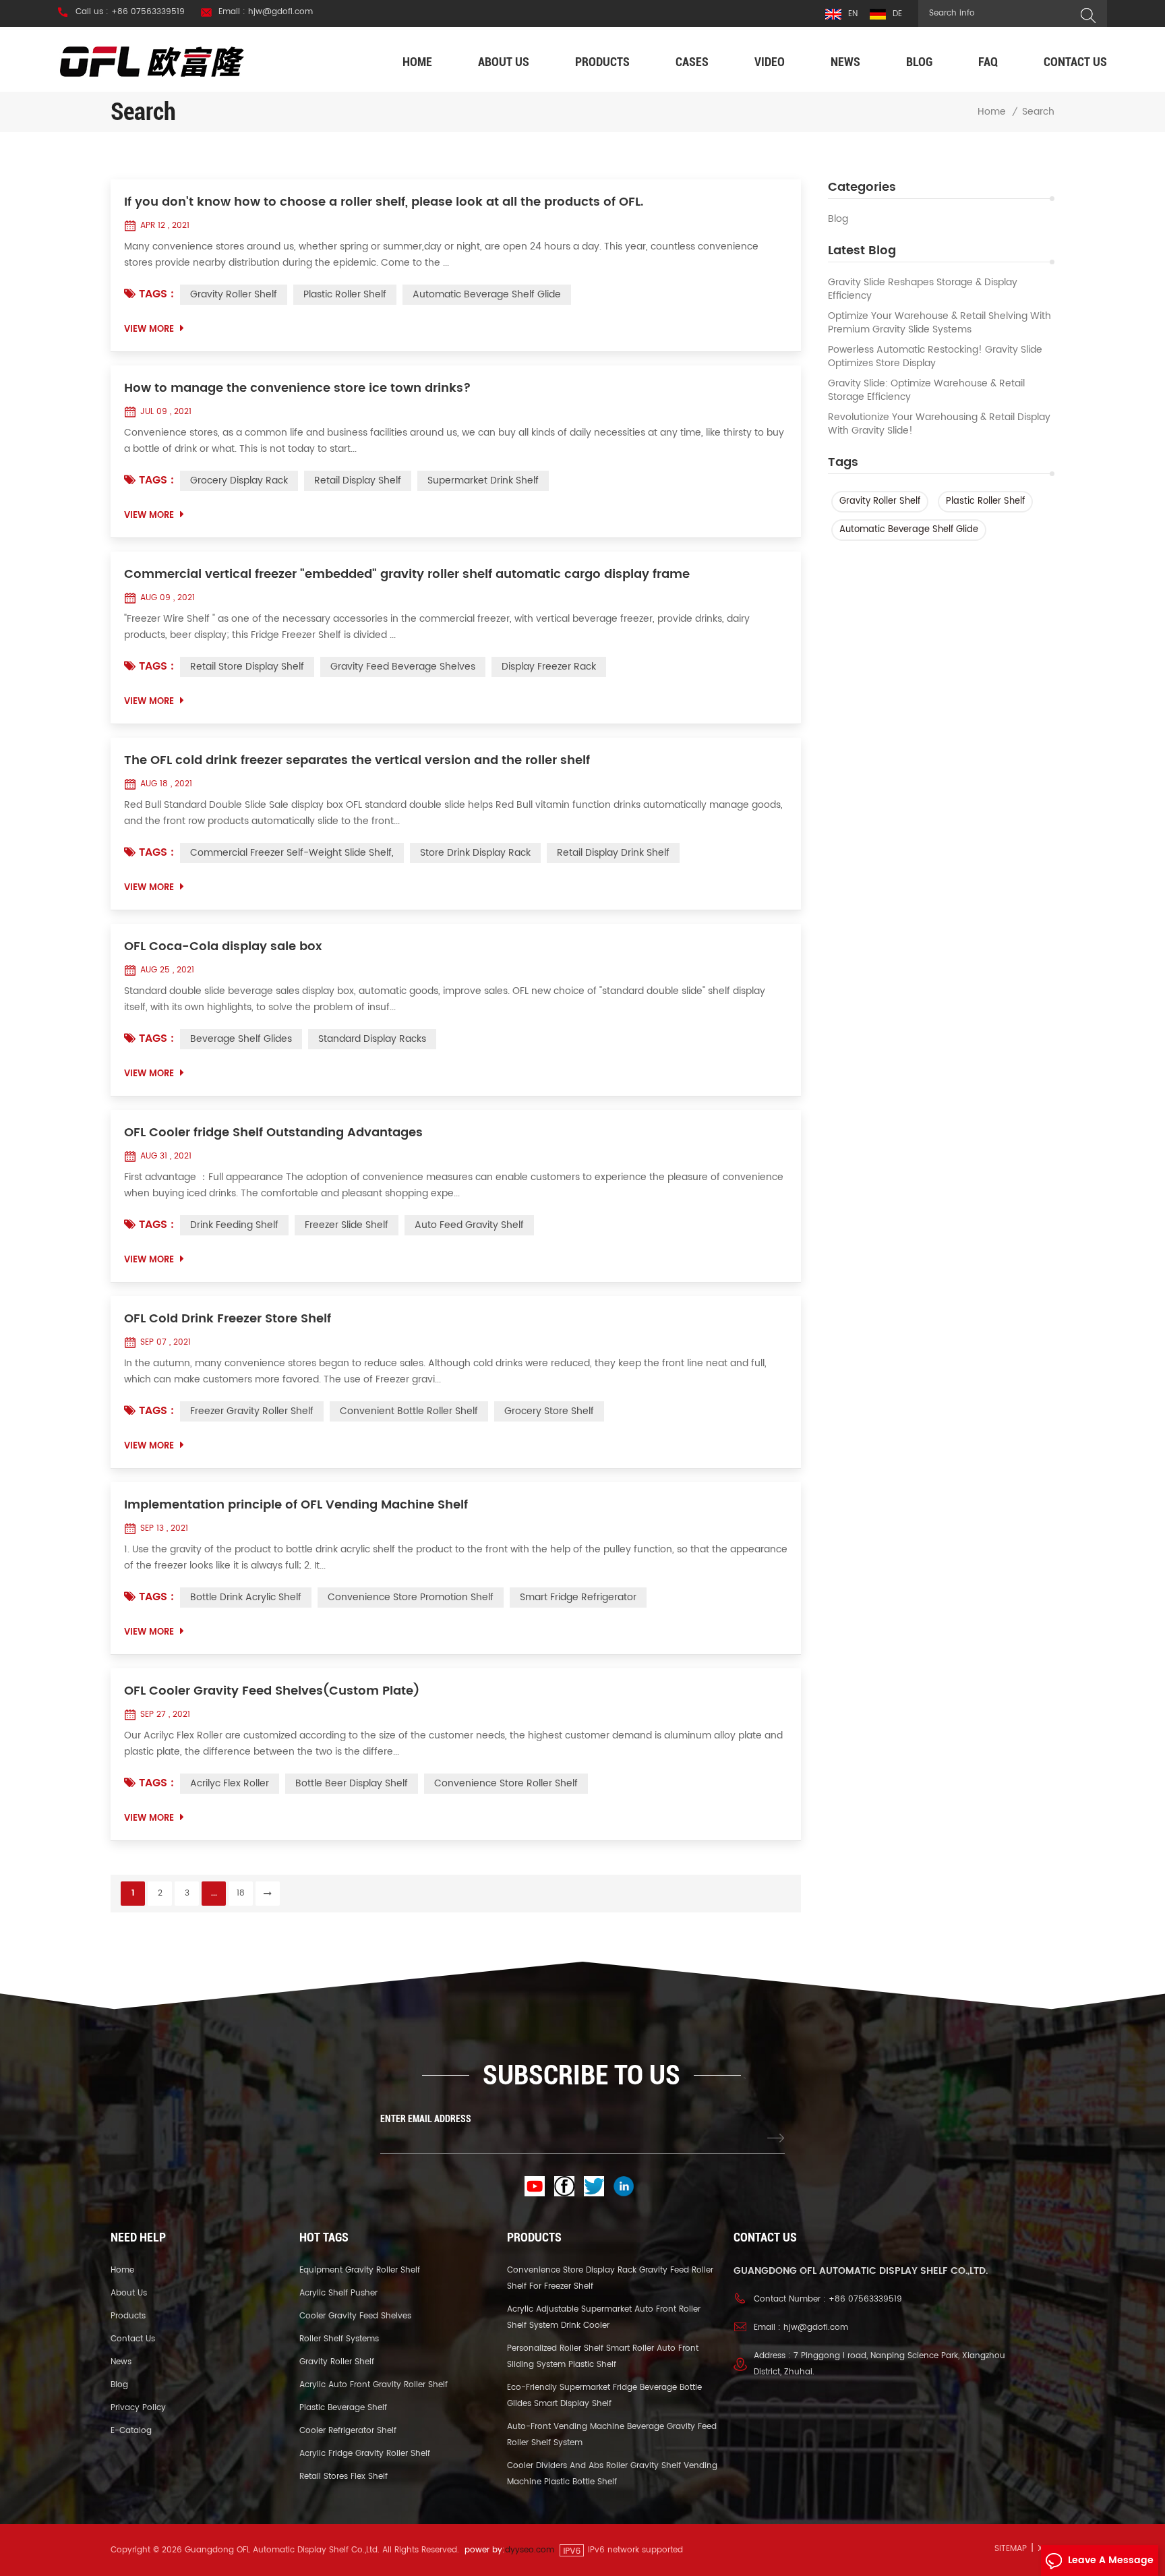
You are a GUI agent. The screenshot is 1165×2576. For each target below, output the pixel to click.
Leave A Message (1111, 2560)
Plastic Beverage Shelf (343, 2408)
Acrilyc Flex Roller (230, 1783)
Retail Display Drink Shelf (613, 853)
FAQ (988, 62)
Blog (919, 62)
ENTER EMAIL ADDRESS (426, 2119)
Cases (692, 62)
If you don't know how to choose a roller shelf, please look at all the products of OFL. (384, 202)
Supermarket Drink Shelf (483, 480)
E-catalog (131, 2431)
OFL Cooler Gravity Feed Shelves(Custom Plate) (272, 1691)
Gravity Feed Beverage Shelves (403, 667)
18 (241, 1893)
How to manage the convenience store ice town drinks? (298, 388)
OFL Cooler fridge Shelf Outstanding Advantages (273, 1133)
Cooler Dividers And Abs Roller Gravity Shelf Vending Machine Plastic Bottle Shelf (612, 2474)
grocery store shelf (549, 1411)
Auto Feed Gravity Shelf (469, 1225)
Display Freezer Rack (549, 667)
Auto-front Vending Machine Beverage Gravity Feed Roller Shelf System (612, 2435)
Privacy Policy (138, 2408)
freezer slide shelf (347, 1225)
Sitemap (1011, 2549)
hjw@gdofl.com (816, 2328)
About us (504, 62)
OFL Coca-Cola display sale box (223, 947)
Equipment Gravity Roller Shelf (360, 2270)
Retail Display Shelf (358, 480)
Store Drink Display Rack (475, 853)
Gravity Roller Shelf (880, 501)
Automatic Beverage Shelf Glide (909, 530)
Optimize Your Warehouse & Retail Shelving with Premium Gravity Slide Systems (939, 323)
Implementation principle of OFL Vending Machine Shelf (296, 1505)
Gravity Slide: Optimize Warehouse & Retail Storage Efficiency (926, 390)
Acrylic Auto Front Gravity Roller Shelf (374, 2385)
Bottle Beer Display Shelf (352, 1783)
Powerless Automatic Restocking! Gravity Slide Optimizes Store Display (935, 357)
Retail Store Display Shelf (247, 667)
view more (149, 329)
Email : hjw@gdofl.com (266, 12)
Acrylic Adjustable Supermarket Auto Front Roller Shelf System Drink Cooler (604, 2317)
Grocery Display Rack (239, 480)
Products (602, 62)
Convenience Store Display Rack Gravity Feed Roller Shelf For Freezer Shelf (610, 2278)
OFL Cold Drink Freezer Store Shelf (228, 1319)
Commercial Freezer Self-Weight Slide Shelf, (292, 853)
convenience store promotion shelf (411, 1597)
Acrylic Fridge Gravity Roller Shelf (365, 2454)
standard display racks (372, 1039)
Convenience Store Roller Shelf (506, 1783)
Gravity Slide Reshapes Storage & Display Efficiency (923, 289)
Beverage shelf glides (241, 1039)
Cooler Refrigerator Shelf (348, 2431)
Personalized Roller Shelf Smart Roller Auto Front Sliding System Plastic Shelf (603, 2357)
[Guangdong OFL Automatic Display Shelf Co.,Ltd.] (152, 61)
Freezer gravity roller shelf (252, 1411)
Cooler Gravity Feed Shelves (355, 2316)
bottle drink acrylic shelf (246, 1597)
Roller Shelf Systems (339, 2339)
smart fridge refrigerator (578, 1597)
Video (770, 62)
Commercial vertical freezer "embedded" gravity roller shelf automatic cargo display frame (407, 575)
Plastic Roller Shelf (985, 501)
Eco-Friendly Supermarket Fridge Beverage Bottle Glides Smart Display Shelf (604, 2396)
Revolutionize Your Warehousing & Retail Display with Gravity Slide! (939, 424)
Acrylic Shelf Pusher (338, 2293)
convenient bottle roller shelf (409, 1411)
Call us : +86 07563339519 (130, 12)
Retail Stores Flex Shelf (343, 2477)
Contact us (1075, 62)
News (845, 62)
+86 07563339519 (865, 2299)
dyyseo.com (530, 2550)
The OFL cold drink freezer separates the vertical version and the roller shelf (357, 761)
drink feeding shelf (234, 1225)
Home (417, 62)
